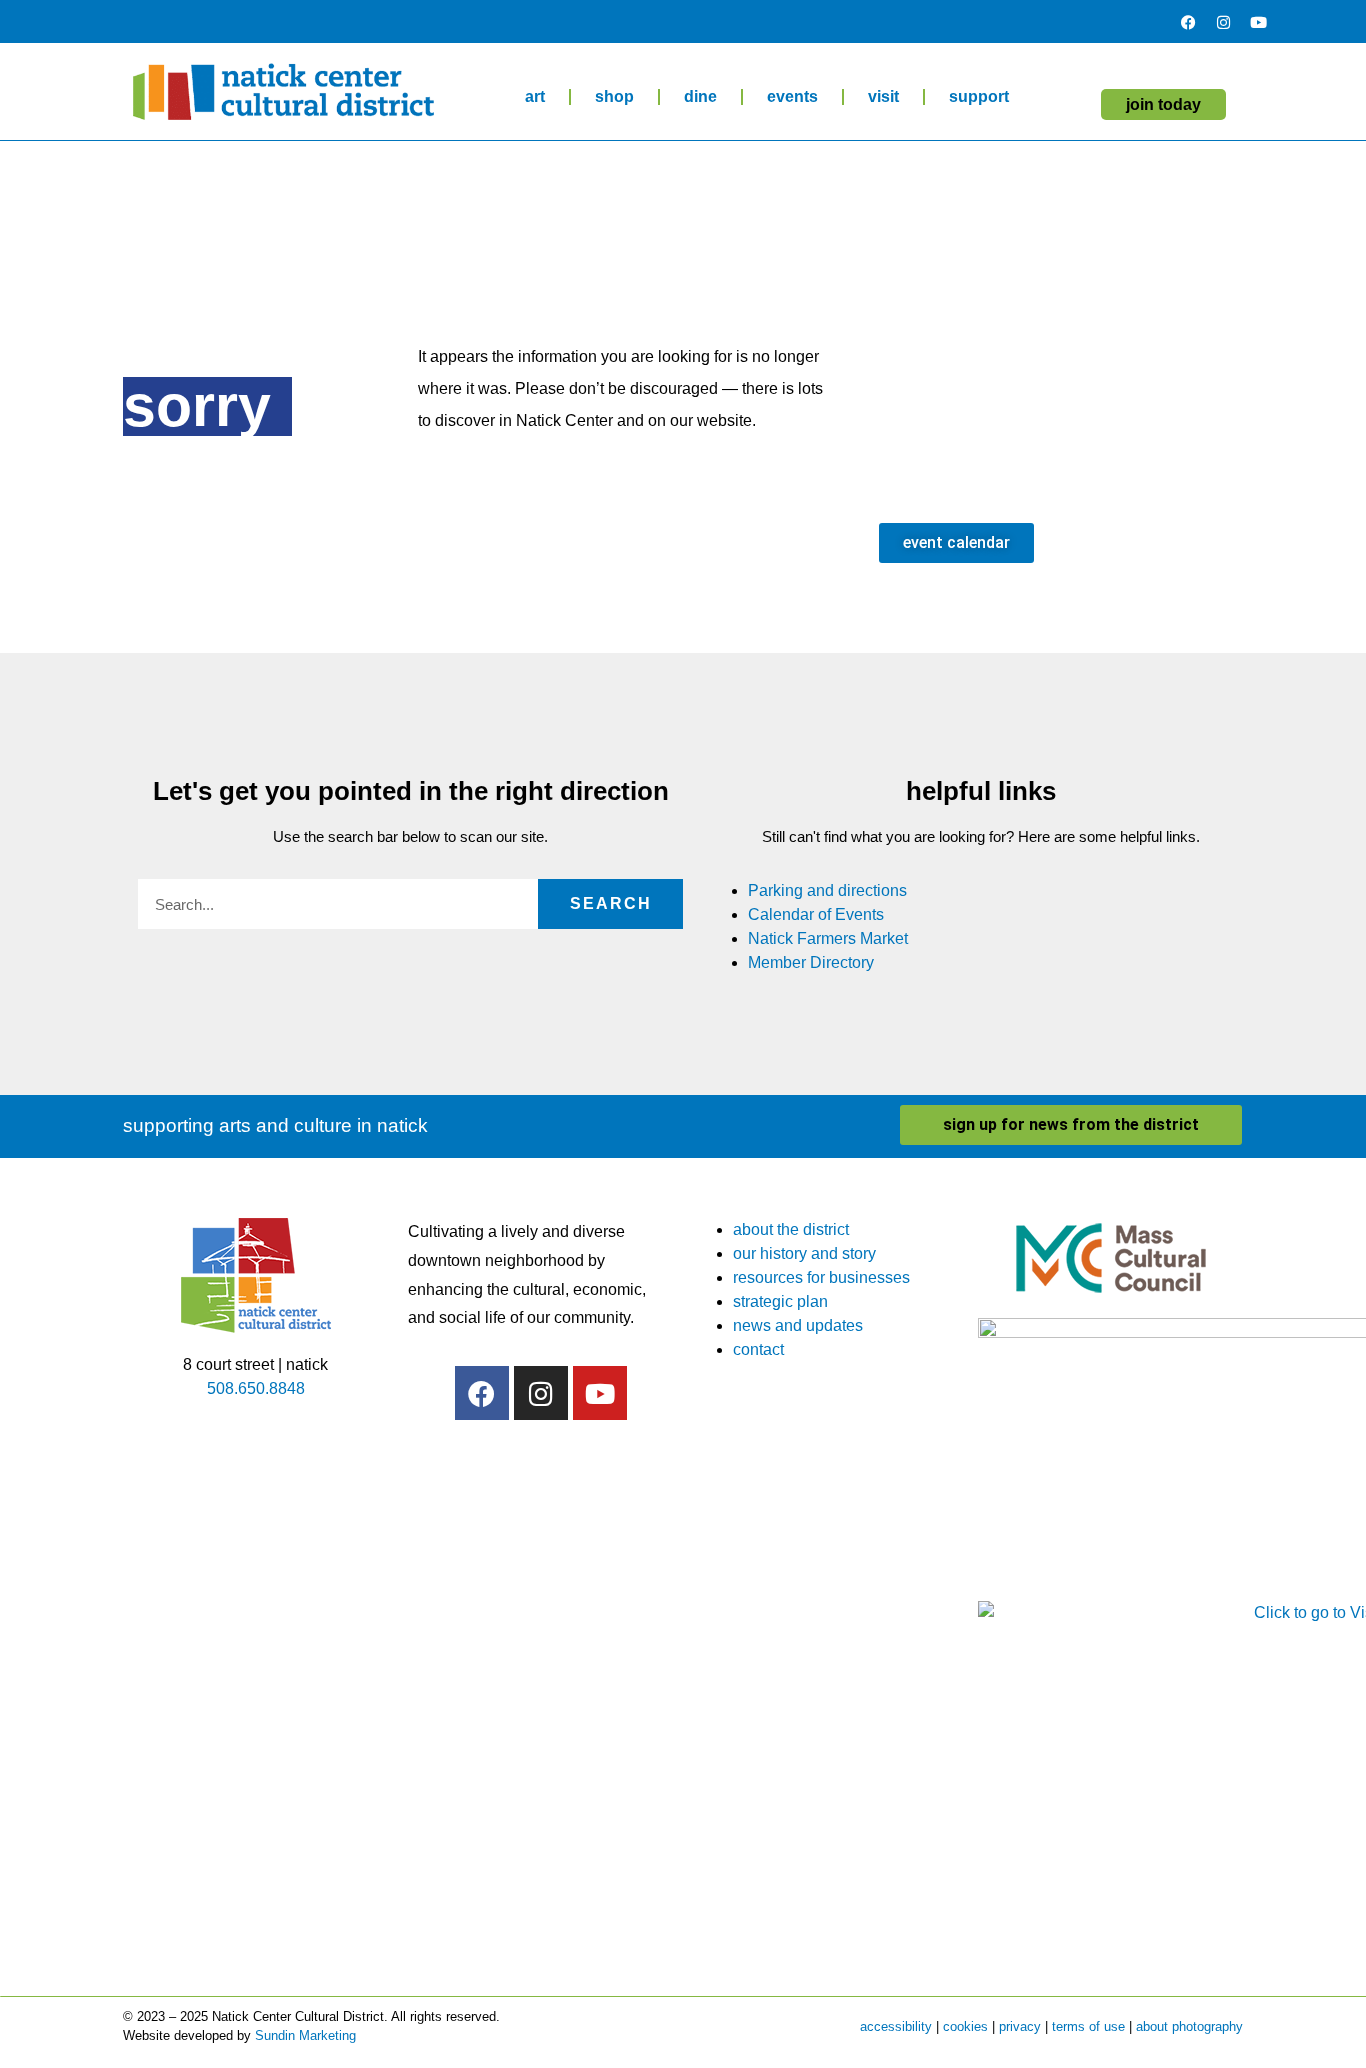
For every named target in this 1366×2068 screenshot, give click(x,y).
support (979, 96)
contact (758, 1349)
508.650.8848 (256, 1388)
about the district (791, 1229)
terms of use (1088, 2026)
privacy (1020, 2026)
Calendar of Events (816, 914)
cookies (965, 2026)
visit (883, 96)
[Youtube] (1258, 22)
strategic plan (780, 1301)
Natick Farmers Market (828, 938)
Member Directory (811, 962)
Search (611, 903)
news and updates (798, 1325)
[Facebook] (1188, 22)
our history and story (804, 1253)
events (792, 96)
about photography (1189, 2026)
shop (614, 96)
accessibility (896, 2026)
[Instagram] (1223, 22)
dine (700, 96)
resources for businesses (821, 1277)
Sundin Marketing (305, 2035)
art (535, 96)
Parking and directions (827, 890)
